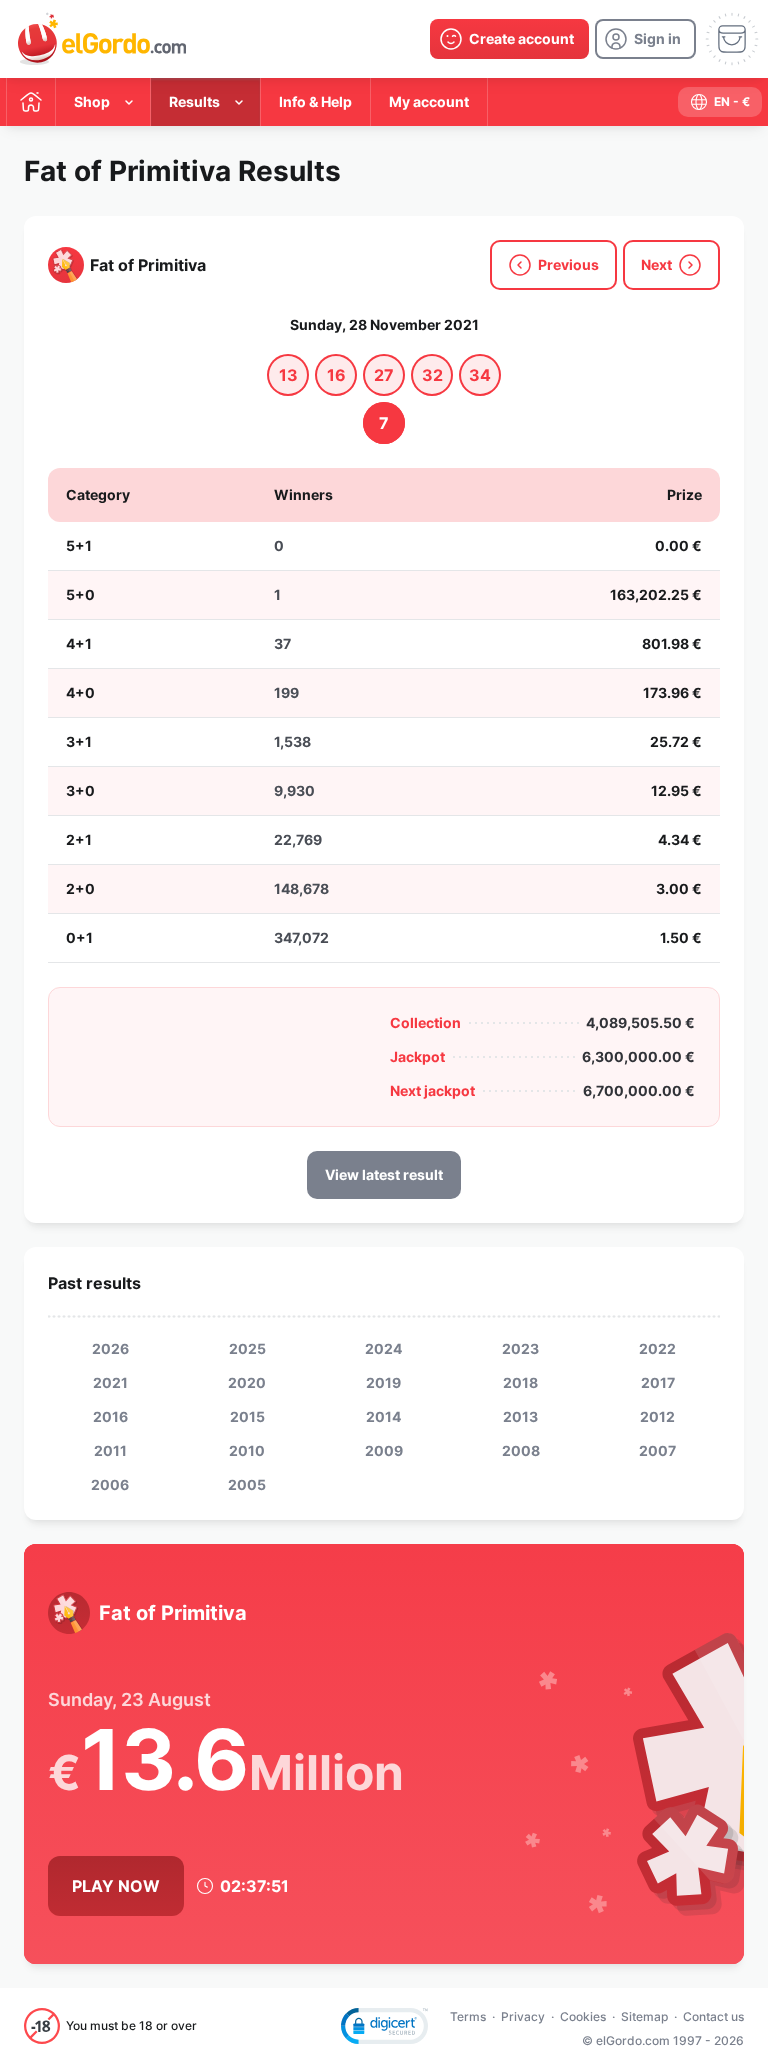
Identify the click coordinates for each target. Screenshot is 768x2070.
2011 (110, 1450)
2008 (521, 1450)
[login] (645, 39)
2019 (383, 1382)
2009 (384, 1450)
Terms (468, 2016)
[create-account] (509, 39)
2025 (247, 1348)
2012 (657, 1416)
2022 (657, 1348)
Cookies (583, 2016)
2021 (110, 1382)
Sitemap (644, 2016)
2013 (520, 1416)
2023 (520, 1348)
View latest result (384, 1174)
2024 (383, 1348)
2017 (658, 1382)
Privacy (523, 2016)
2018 (520, 1382)
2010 (247, 1450)
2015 (247, 1416)
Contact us (713, 2016)
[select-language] (720, 102)
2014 (383, 1416)
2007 (657, 1450)
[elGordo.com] (102, 39)
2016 (110, 1416)
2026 (110, 1348)
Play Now (116, 1886)
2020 (247, 1382)
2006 (110, 1484)
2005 (247, 1484)
